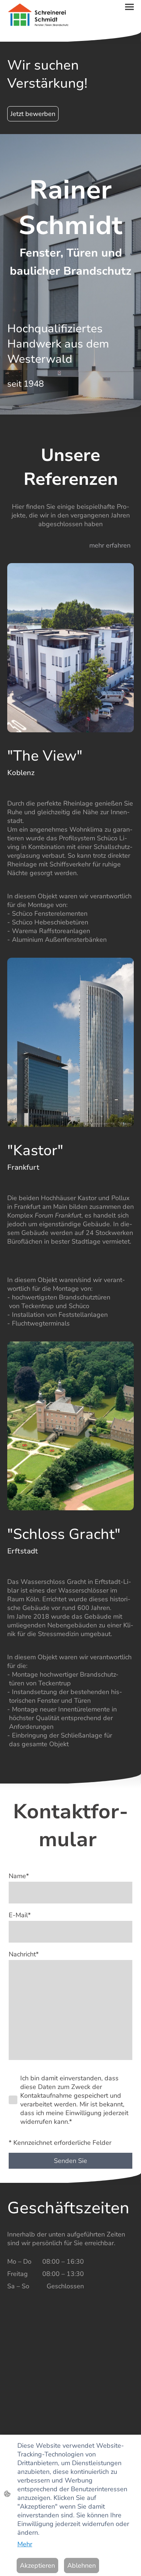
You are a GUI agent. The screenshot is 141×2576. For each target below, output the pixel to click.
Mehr (25, 2544)
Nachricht (24, 1954)
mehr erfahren (110, 545)
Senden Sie (70, 2161)
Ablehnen (82, 2565)
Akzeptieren (37, 2565)
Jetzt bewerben (33, 114)
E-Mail (20, 1915)
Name (19, 1876)
